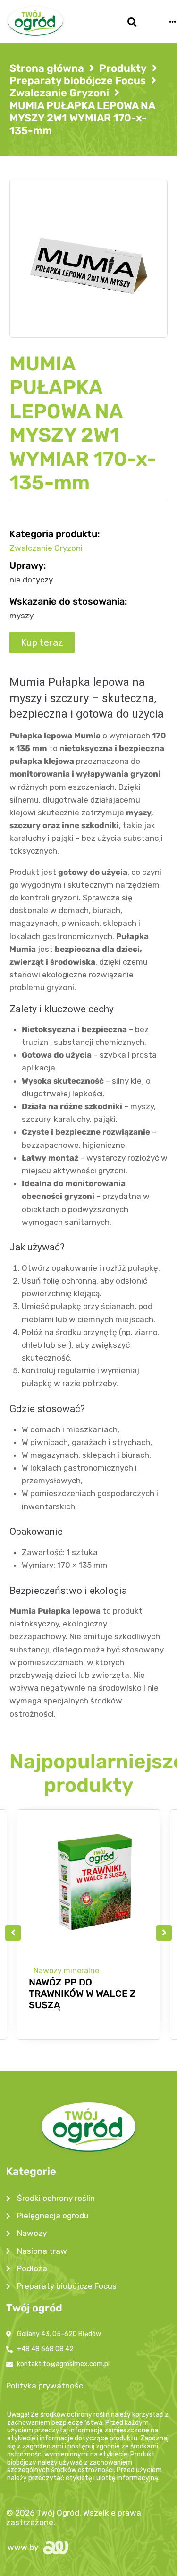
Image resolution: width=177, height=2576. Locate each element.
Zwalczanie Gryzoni (59, 93)
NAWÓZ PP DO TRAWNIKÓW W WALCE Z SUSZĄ (82, 1994)
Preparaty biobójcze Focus (78, 81)
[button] (13, 1933)
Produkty (123, 68)
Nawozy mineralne (66, 1971)
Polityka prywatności (46, 2386)
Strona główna (47, 68)
